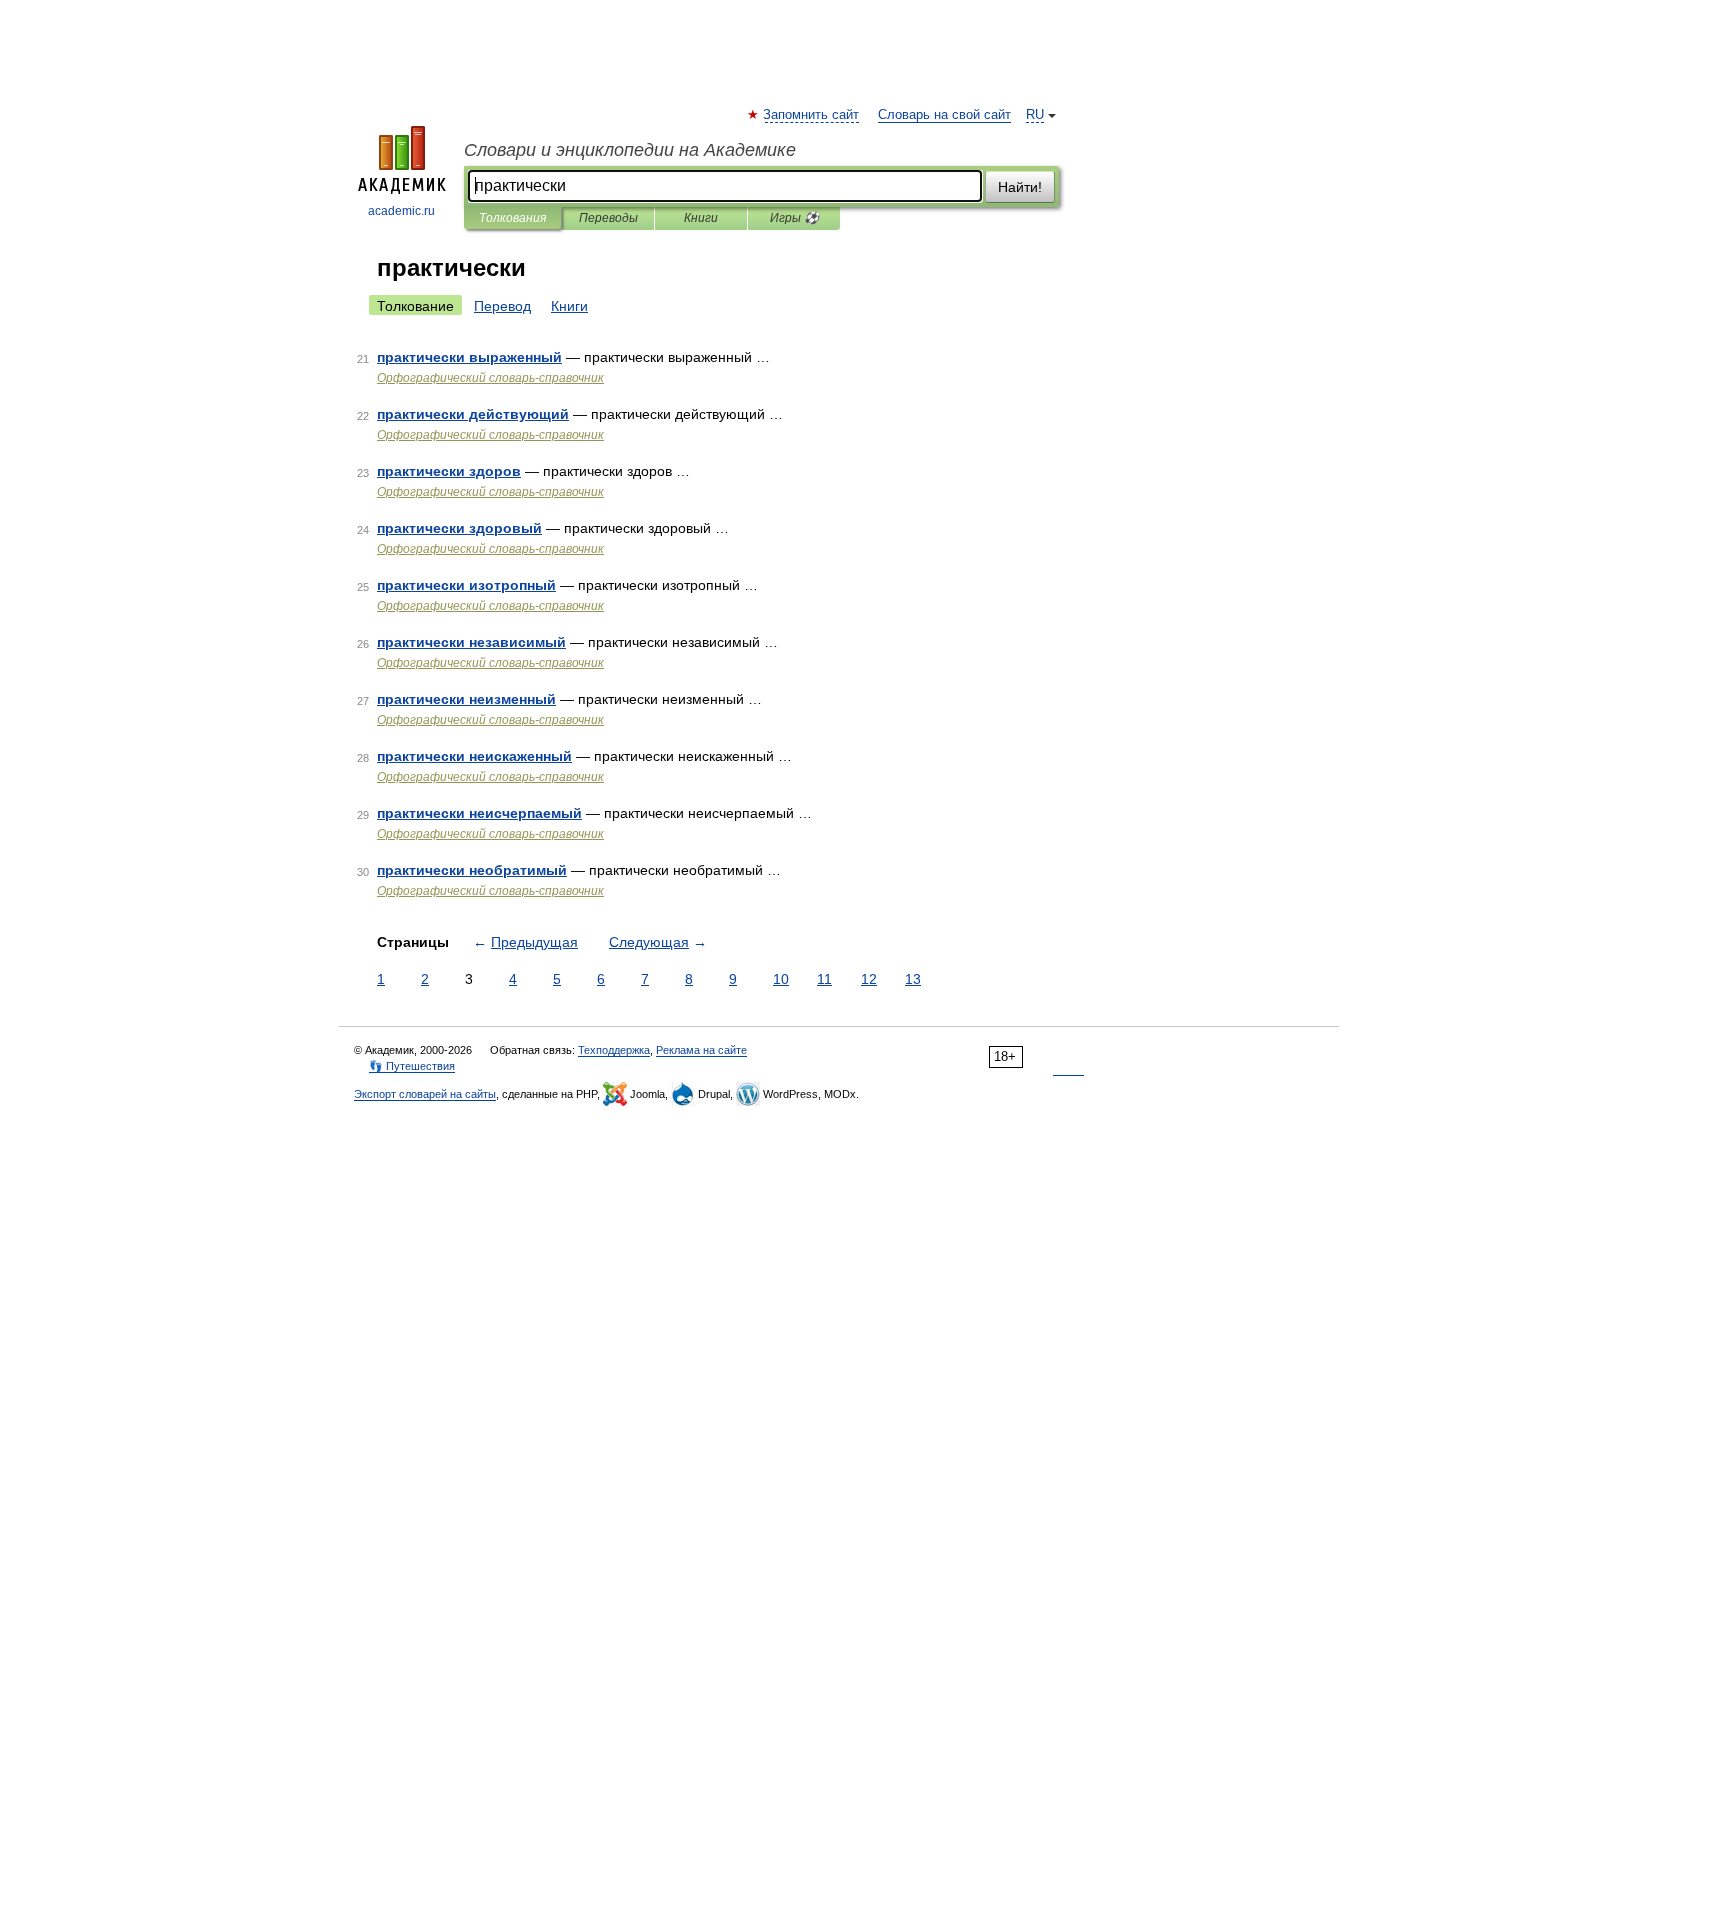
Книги (701, 218)
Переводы (608, 218)
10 (781, 979)
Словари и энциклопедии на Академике (630, 150)
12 (869, 979)
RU (1035, 115)
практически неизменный (466, 699)
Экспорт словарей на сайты (425, 1094)
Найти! (1020, 187)
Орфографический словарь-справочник (490, 378)
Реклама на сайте (701, 1050)
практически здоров (449, 471)
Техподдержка (614, 1050)
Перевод (502, 306)
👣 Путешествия (412, 1066)
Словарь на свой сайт (944, 115)
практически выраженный (469, 357)
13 (913, 979)
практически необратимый (472, 870)
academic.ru (401, 211)
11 (824, 979)
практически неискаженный (474, 756)
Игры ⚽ (794, 218)
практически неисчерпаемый (479, 813)
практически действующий (473, 414)
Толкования (512, 218)
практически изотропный (466, 585)
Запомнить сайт (812, 115)
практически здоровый (459, 528)
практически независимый (471, 642)
